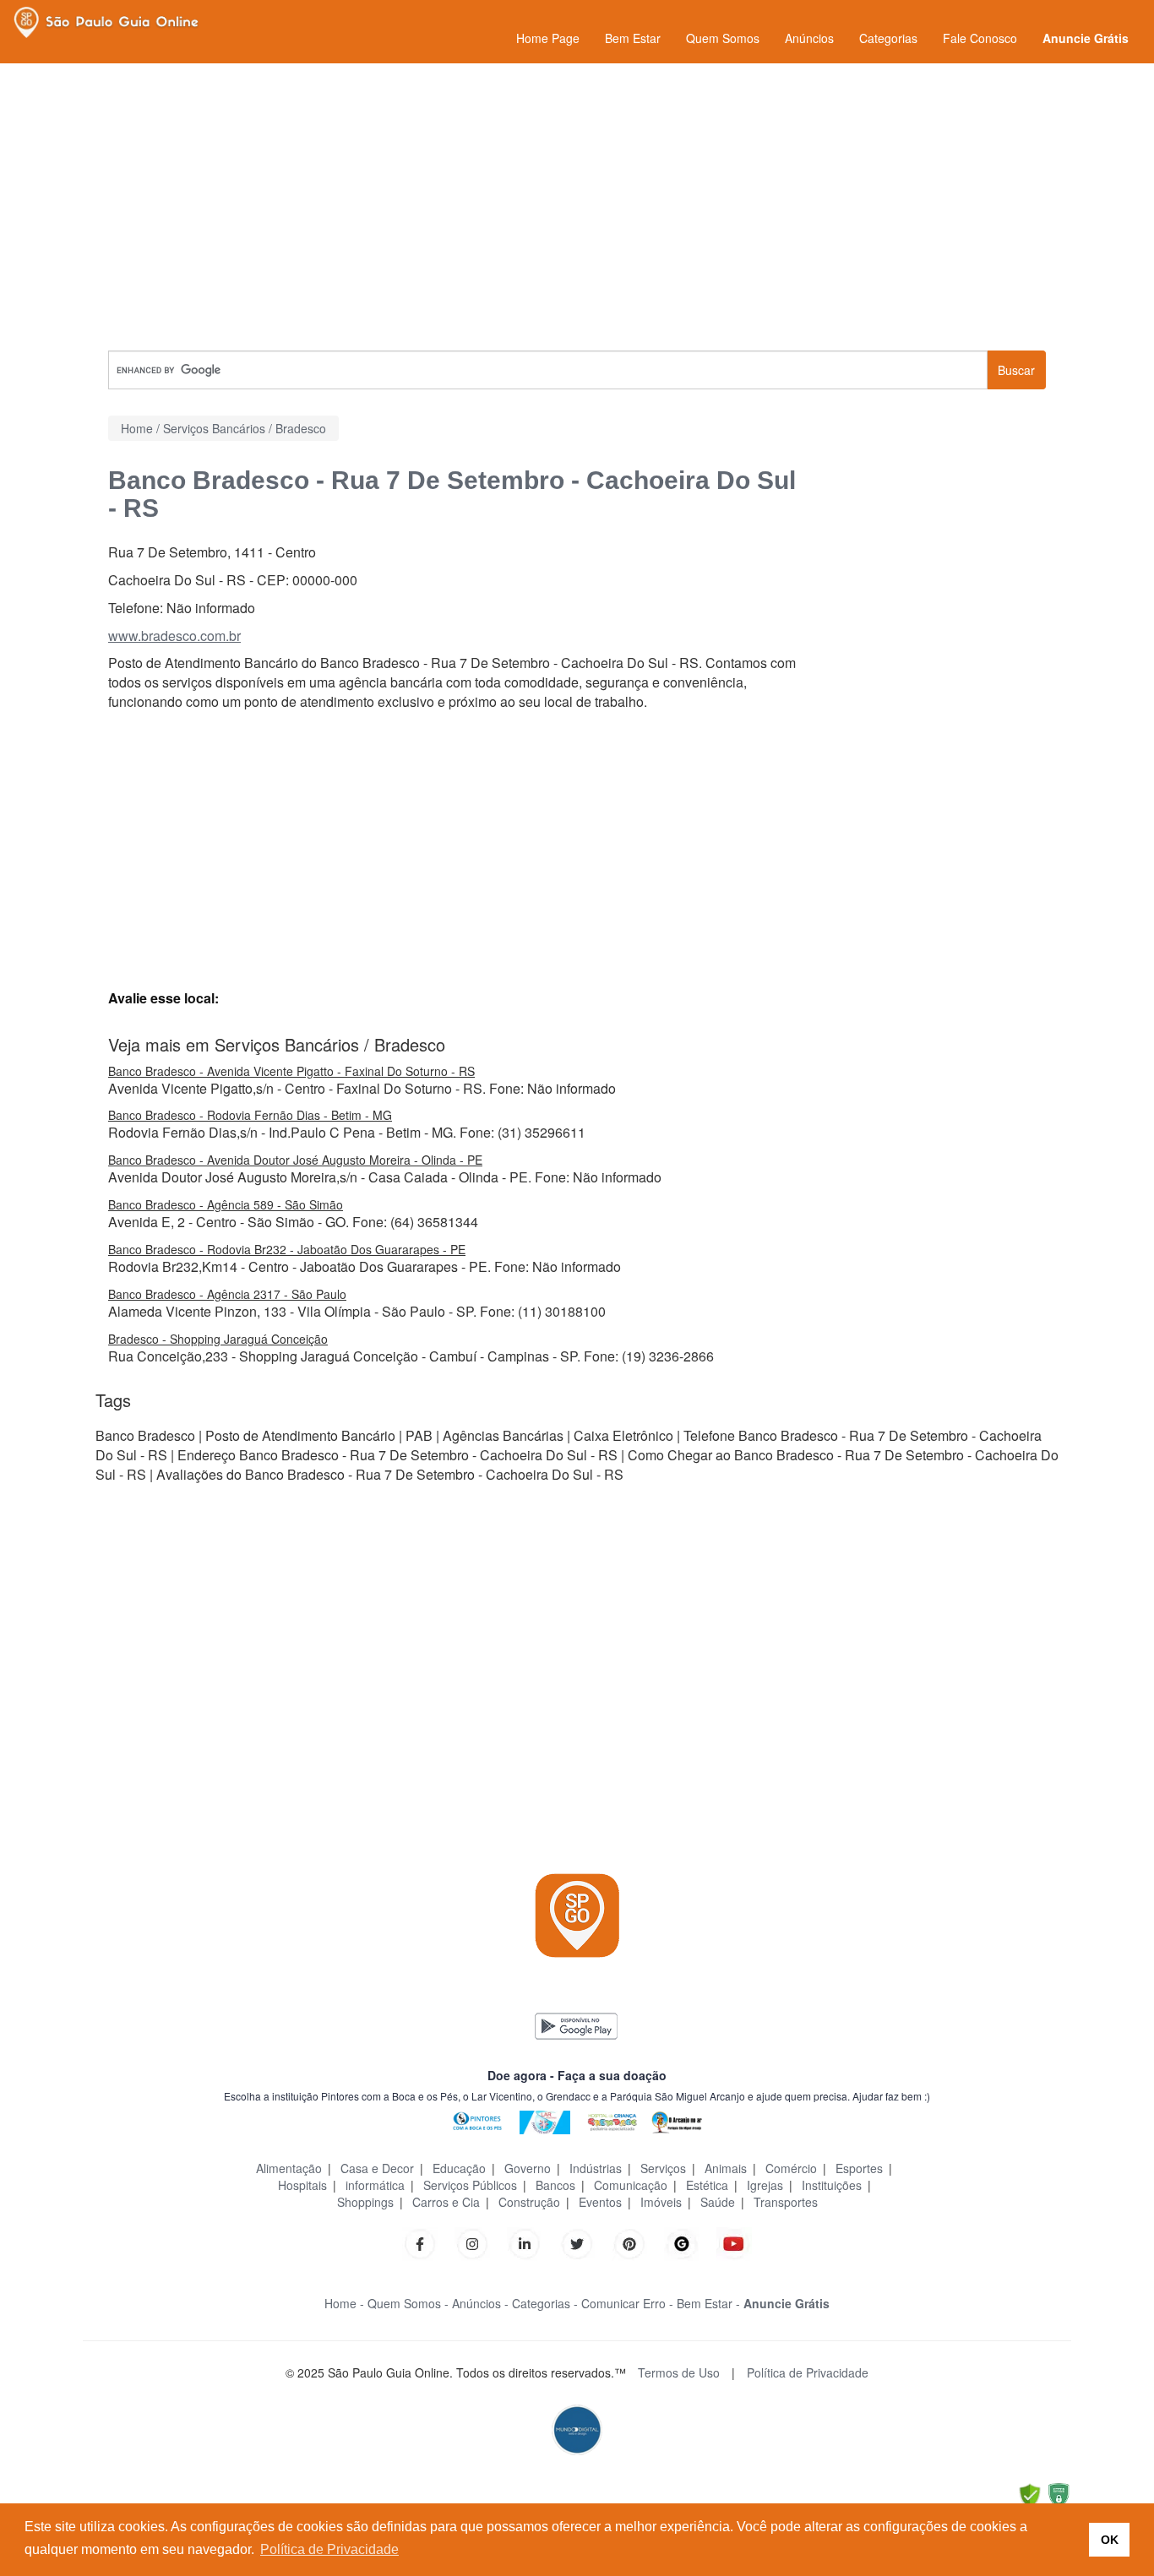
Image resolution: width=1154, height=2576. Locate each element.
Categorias (888, 38)
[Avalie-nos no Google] (682, 2242)
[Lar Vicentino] (545, 2120)
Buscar (1016, 370)
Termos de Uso (679, 2372)
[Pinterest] (629, 2242)
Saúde (718, 2202)
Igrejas (765, 2185)
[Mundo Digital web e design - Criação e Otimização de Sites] (577, 2428)
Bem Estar (633, 38)
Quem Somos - (408, 2303)
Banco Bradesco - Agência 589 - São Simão (226, 1204)
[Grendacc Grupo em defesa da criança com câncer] (612, 2120)
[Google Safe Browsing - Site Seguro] (1030, 2494)
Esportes (859, 2168)
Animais (726, 2168)
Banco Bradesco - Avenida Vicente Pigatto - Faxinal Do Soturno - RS (291, 1071)
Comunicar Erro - (627, 2303)
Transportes (786, 2202)
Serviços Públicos (470, 2185)
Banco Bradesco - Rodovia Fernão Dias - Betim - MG (250, 1115)
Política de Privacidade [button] (329, 2549)
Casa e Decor (377, 2168)
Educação (459, 2168)
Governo (528, 2168)
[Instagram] (472, 2242)
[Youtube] (734, 2242)
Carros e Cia (446, 2202)
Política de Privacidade (808, 2372)
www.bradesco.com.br (174, 636)
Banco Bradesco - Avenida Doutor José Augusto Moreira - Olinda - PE (295, 1160)
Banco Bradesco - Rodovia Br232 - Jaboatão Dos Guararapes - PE (287, 1249)
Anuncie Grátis (1086, 38)
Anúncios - (480, 2303)
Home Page (548, 38)
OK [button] (1110, 2540)
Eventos (600, 2202)
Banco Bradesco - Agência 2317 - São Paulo (227, 1294)
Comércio (791, 2168)
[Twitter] (577, 2242)
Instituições (832, 2185)
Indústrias (596, 2168)
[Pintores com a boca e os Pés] (477, 2120)
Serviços (663, 2168)
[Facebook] (420, 2242)
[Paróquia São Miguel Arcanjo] (677, 2120)
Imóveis (661, 2202)
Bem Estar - (708, 2303)
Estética (707, 2185)
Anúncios (809, 38)
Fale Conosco (980, 38)
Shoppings (365, 2202)
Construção (529, 2202)
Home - (344, 2303)
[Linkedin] (533, 2242)
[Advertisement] (577, 207)
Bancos (555, 2185)
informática (375, 2185)
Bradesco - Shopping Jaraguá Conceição (218, 1339)
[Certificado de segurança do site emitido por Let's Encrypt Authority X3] (1059, 2494)
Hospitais (302, 2185)
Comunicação (631, 2185)
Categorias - (545, 2303)
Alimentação (289, 2168)
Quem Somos (723, 38)
